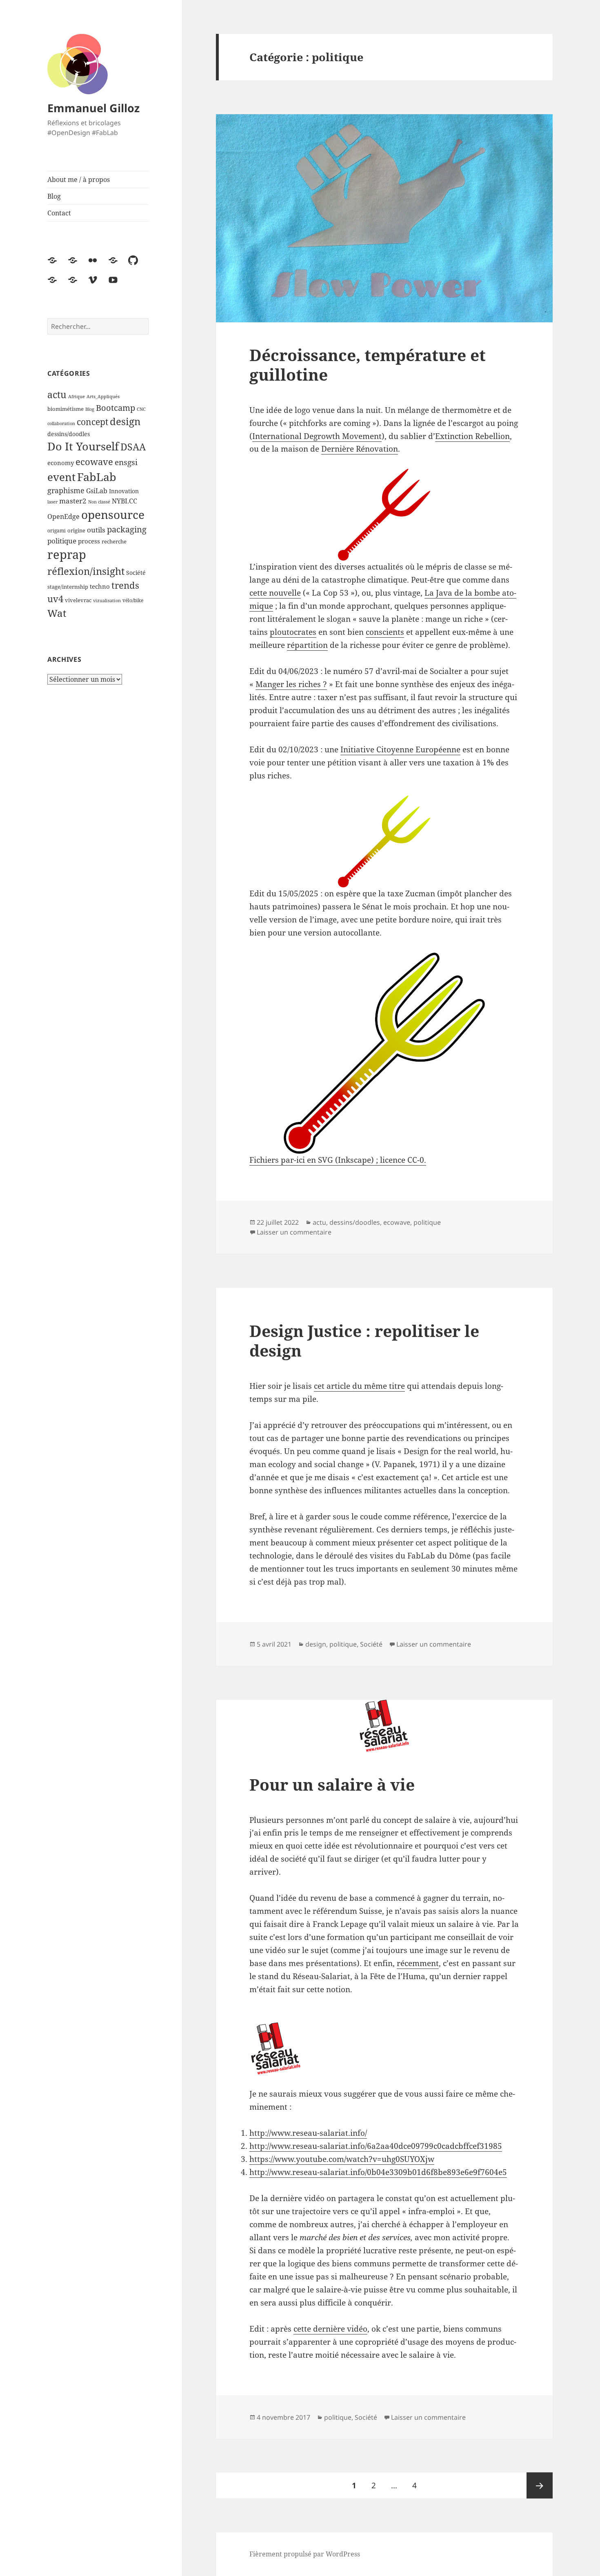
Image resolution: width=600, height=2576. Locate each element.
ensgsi (126, 462)
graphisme (66, 490)
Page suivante (540, 2485)
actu (57, 395)
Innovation (124, 491)
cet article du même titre (359, 1386)
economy (61, 463)
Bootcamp (116, 408)
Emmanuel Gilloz (93, 108)
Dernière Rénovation (360, 449)
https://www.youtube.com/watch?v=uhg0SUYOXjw (342, 2159)
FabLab (97, 477)
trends (125, 585)
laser (52, 502)
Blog (54, 196)
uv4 (55, 599)
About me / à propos (79, 180)
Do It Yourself (83, 446)
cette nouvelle (275, 593)
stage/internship (68, 587)
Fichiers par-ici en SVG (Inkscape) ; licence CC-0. (338, 1160)
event (61, 477)
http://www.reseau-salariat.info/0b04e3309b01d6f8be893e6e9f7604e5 (378, 2172)
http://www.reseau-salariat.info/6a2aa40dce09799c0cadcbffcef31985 (376, 2146)
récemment (418, 1963)
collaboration (61, 423)
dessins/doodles (69, 434)
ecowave (94, 461)
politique (62, 541)
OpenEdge (63, 517)
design (125, 421)
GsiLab (97, 491)
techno (100, 586)
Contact (59, 213)
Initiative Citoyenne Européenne (400, 749)
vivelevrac (78, 600)
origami (57, 531)
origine (76, 530)
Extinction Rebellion (472, 436)
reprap (67, 554)
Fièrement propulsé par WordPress (305, 2554)
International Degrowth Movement (317, 436)
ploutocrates (293, 632)
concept (92, 422)
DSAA (133, 447)
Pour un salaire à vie (332, 1784)
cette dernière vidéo (330, 2329)
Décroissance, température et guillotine (368, 365)
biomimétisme (66, 409)
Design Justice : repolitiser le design (364, 1340)
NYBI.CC (124, 501)
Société (136, 573)
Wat (57, 613)
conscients (385, 632)
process (89, 541)
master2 (73, 501)
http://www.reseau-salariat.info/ (308, 2133)
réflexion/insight (86, 571)
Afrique (77, 397)
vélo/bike (133, 600)
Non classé (99, 502)
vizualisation (107, 601)
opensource (113, 515)
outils (96, 530)
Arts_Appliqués (103, 397)
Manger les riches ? (291, 684)
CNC (141, 409)
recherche (114, 541)
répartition (307, 645)
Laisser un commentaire (294, 1232)
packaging (127, 529)
